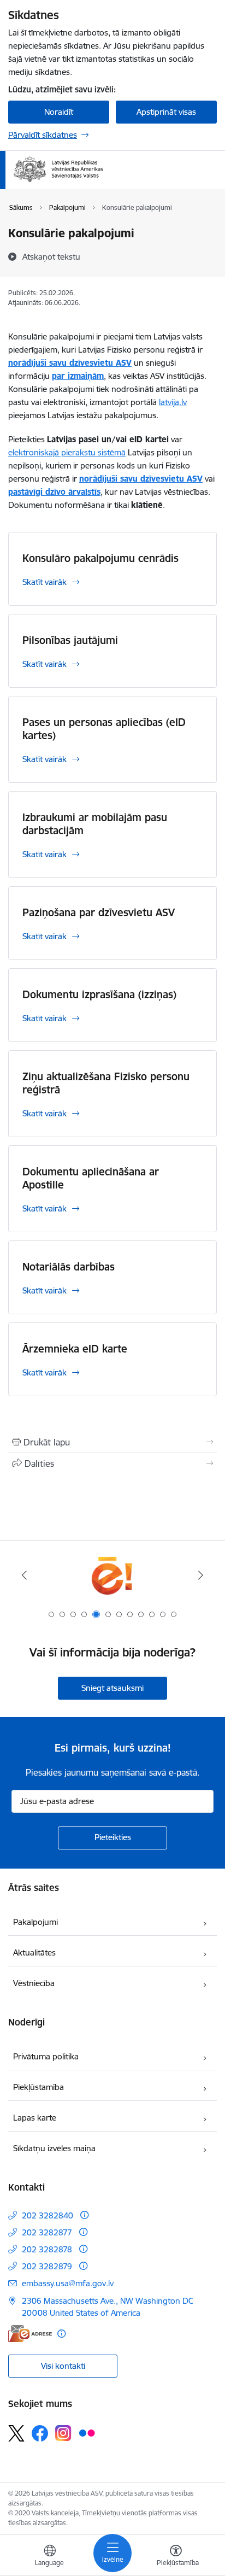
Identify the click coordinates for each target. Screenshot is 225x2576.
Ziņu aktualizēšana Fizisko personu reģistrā (106, 1083)
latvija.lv (173, 402)
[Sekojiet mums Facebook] (40, 2433)
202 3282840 (48, 2215)
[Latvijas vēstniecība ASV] (103, 183)
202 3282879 (47, 2266)
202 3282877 (47, 2232)
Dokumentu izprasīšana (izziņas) (99, 994)
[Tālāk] (201, 1575)
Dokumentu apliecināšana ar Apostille (91, 1178)
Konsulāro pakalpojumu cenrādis (100, 558)
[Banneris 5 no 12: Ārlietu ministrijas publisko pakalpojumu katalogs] (112, 1575)
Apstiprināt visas (166, 112)
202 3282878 (47, 2249)
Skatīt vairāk (45, 582)
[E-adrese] (30, 2334)
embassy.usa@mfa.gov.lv (68, 2283)
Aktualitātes (34, 1953)
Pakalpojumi (35, 1922)
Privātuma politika (46, 2056)
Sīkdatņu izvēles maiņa (54, 2148)
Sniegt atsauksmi (112, 1688)
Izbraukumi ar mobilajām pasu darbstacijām (95, 824)
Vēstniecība (34, 1983)
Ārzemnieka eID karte (75, 1349)
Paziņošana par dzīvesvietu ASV (99, 912)
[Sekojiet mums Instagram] (63, 2433)
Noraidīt (59, 112)
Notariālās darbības (69, 1267)
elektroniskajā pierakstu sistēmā (67, 452)
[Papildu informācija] (84, 2215)
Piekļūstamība (39, 2087)
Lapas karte (35, 2118)
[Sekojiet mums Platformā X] (16, 2433)
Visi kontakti (63, 2366)
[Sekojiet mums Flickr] (87, 2433)
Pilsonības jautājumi (70, 640)
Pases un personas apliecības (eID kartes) (104, 729)
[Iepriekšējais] (24, 1575)
